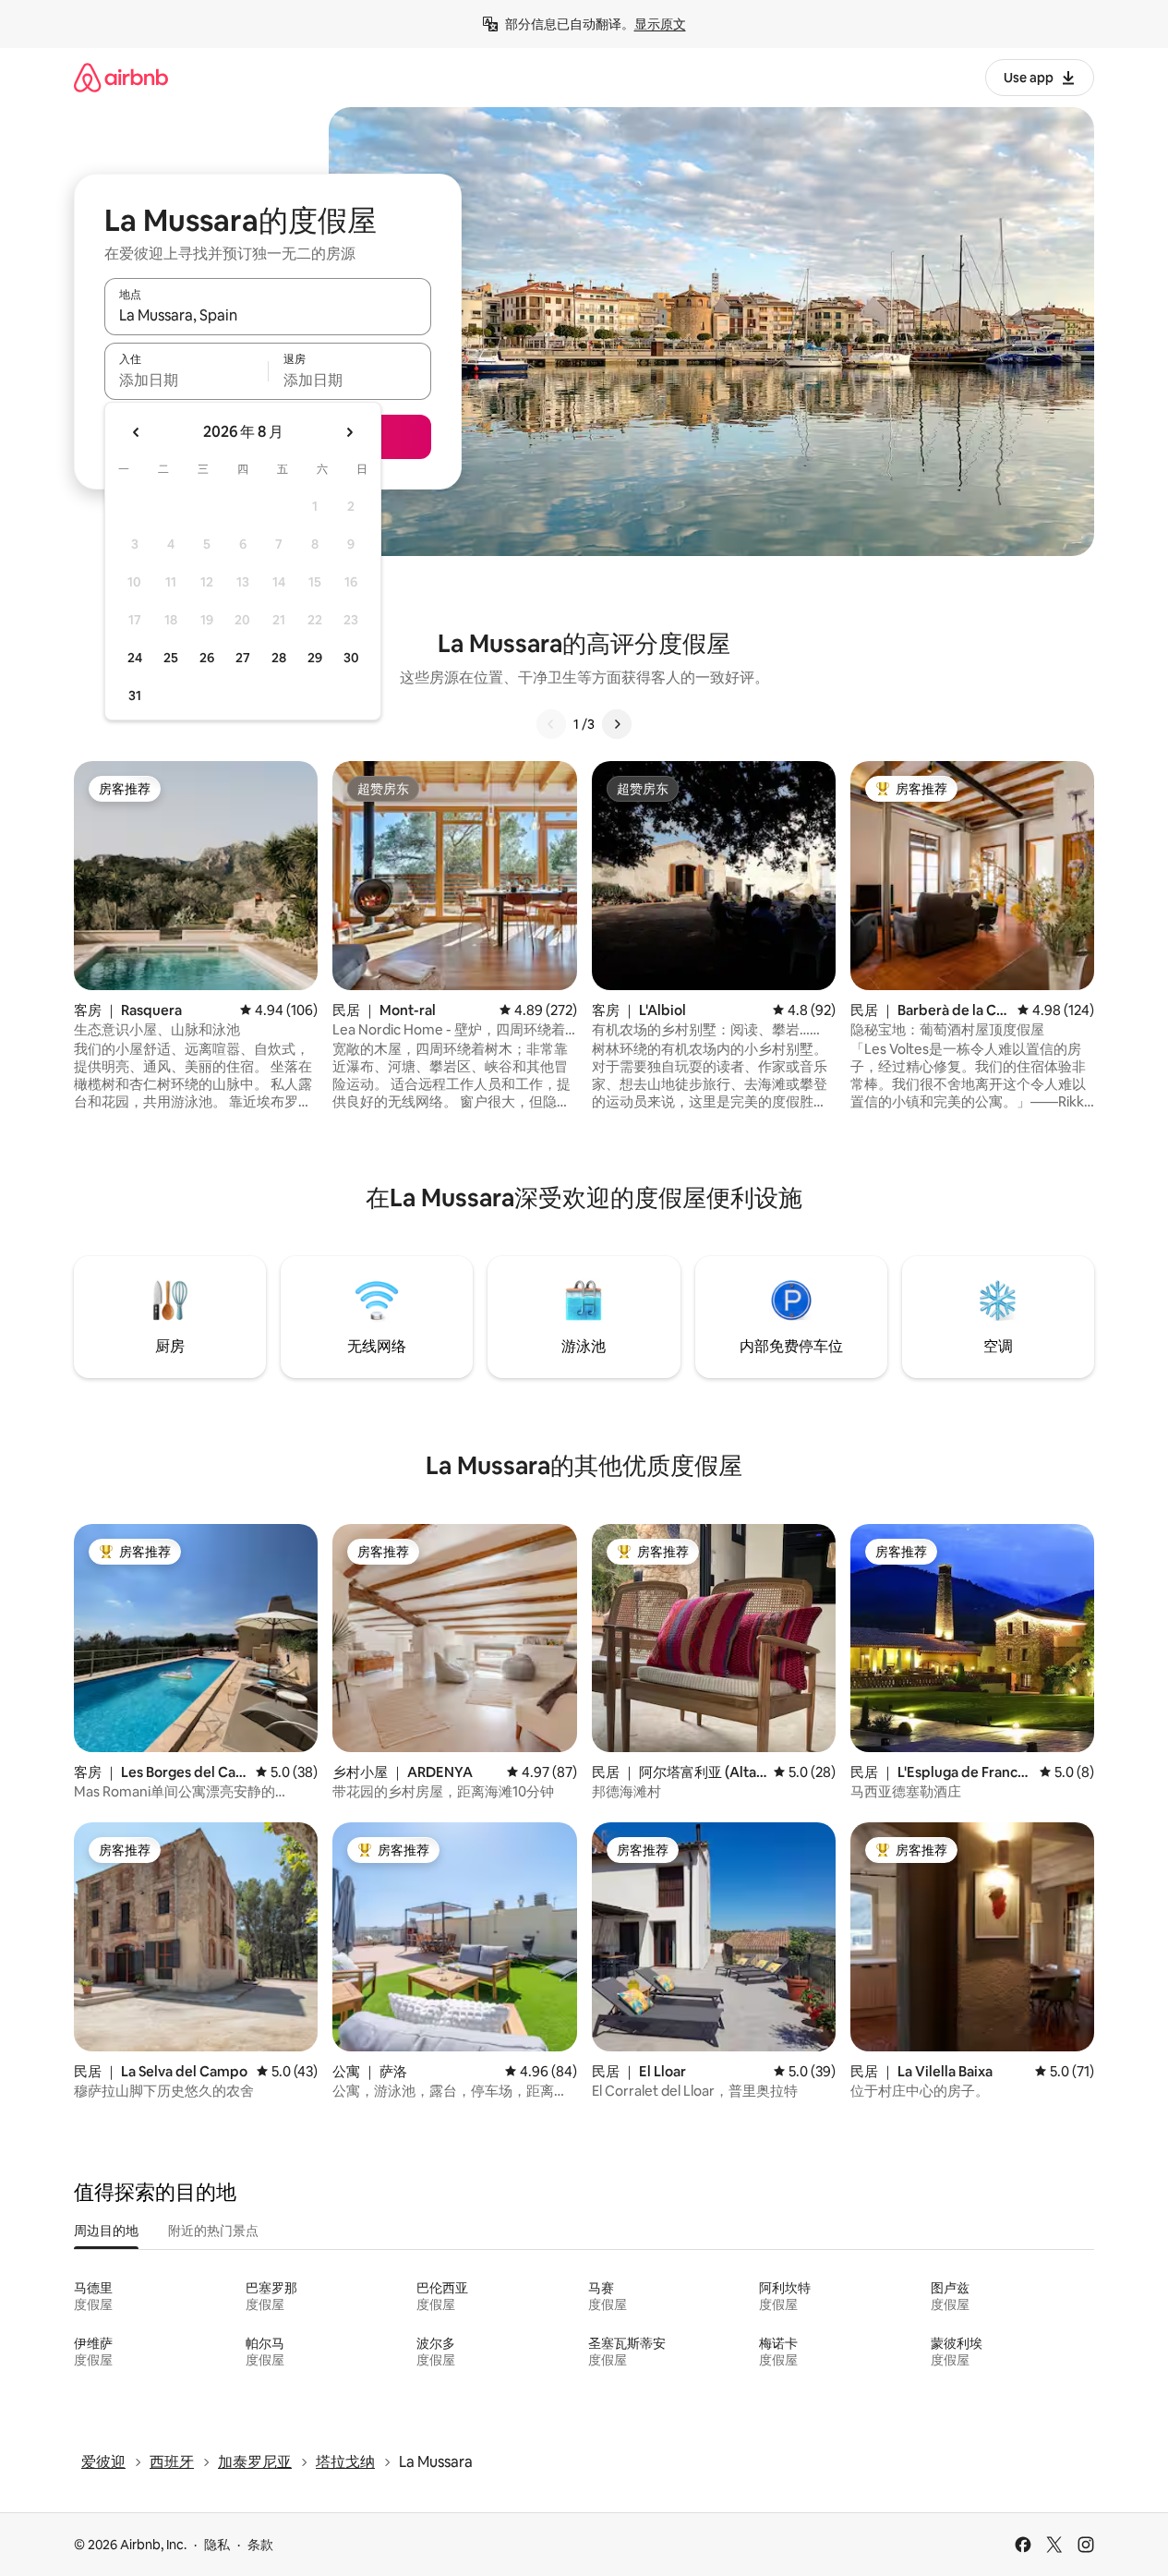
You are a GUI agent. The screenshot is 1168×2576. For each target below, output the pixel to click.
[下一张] (617, 724)
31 (135, 695)
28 (279, 658)
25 (171, 658)
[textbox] (186, 380)
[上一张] (551, 724)
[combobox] (268, 315)
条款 (260, 2545)
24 (135, 658)
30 (351, 658)
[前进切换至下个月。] (349, 432)
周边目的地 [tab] (106, 2231)
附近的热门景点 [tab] (213, 2231)
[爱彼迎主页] (121, 77)
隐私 (217, 2545)
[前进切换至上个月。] (137, 432)
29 (315, 658)
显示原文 (660, 24)
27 (243, 658)
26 (207, 658)
